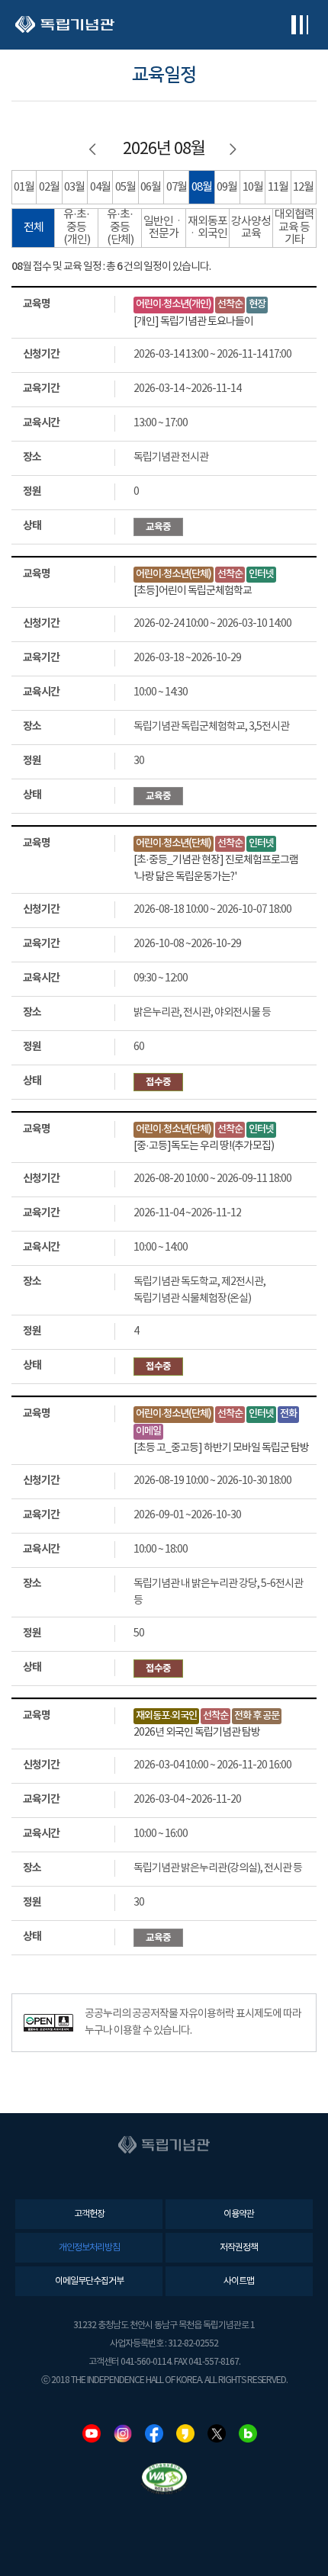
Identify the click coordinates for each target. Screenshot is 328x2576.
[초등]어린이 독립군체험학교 (193, 591)
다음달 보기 (234, 149)
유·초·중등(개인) (77, 227)
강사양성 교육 (251, 228)
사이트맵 (239, 2281)
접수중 (158, 1082)
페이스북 (154, 2433)
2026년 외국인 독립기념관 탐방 (197, 1733)
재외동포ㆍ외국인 (207, 228)
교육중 (158, 527)
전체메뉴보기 (299, 25)
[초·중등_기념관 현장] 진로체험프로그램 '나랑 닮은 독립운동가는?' (216, 869)
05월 (125, 187)
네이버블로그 (248, 2433)
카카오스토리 (185, 2433)
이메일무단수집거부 (89, 2281)
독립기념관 (65, 25)
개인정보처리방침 (89, 2248)
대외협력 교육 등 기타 (294, 227)
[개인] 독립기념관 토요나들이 (193, 322)
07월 (177, 187)
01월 (24, 187)
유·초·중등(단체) (120, 227)
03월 (74, 187)
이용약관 (239, 2214)
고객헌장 (89, 2214)
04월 (100, 187)
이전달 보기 (94, 149)
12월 (303, 187)
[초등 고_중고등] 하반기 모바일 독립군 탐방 (221, 1448)
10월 (253, 187)
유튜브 (92, 2433)
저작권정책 (239, 2248)
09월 (227, 187)
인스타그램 (123, 2433)
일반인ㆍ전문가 (164, 228)
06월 (151, 187)
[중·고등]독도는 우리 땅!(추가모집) (204, 1146)
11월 (278, 187)
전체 (34, 228)
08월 (202, 187)
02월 (49, 187)
